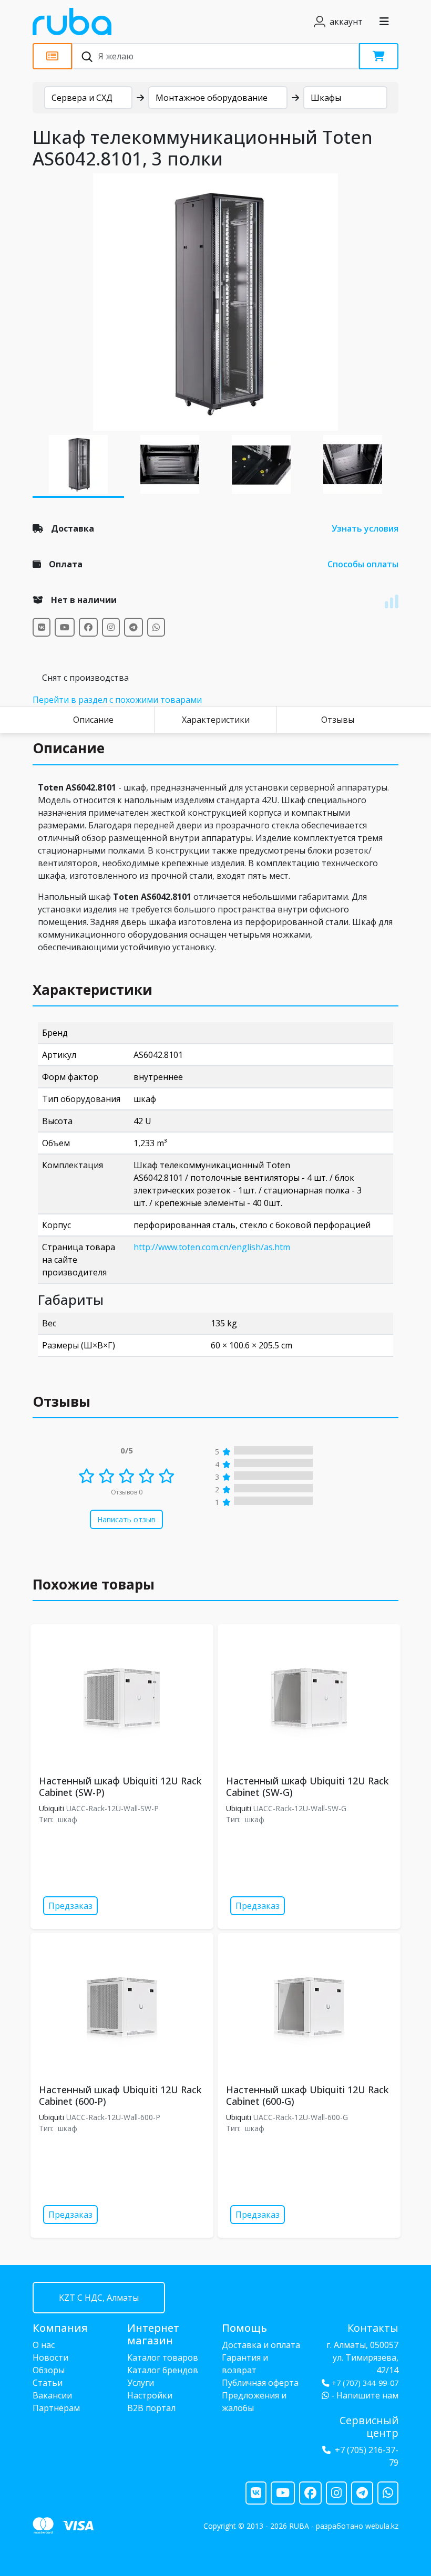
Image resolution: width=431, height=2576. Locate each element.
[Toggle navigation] (384, 22)
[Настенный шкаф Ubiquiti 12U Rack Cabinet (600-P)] (122, 2007)
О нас (44, 2345)
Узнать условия (365, 528)
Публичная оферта (260, 2383)
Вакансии (52, 2395)
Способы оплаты (363, 564)
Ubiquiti (52, 1808)
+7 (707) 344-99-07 (365, 2383)
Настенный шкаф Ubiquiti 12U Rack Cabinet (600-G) (307, 2095)
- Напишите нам (364, 2395)
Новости (50, 2357)
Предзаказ (70, 1906)
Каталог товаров (163, 2357)
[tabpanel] (215, 302)
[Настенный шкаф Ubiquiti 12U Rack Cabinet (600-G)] (309, 2007)
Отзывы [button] (61, 1401)
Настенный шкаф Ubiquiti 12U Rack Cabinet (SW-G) (307, 1786)
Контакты (373, 2328)
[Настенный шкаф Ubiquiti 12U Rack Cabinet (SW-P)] (122, 1698)
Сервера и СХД (82, 98)
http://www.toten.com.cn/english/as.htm (212, 1247)
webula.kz (382, 2526)
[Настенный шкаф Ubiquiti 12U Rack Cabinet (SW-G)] (309, 1698)
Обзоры (49, 2370)
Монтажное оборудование (212, 98)
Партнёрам (56, 2408)
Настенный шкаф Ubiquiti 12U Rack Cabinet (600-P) (120, 2095)
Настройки (150, 2395)
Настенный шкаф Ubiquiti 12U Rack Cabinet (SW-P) (120, 1786)
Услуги (141, 2383)
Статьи (48, 2383)
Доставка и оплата (261, 2345)
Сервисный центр (369, 2427)
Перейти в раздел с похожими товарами (117, 700)
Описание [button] (69, 748)
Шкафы (326, 98)
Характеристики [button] (93, 990)
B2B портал (151, 2408)
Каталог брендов (163, 2370)
